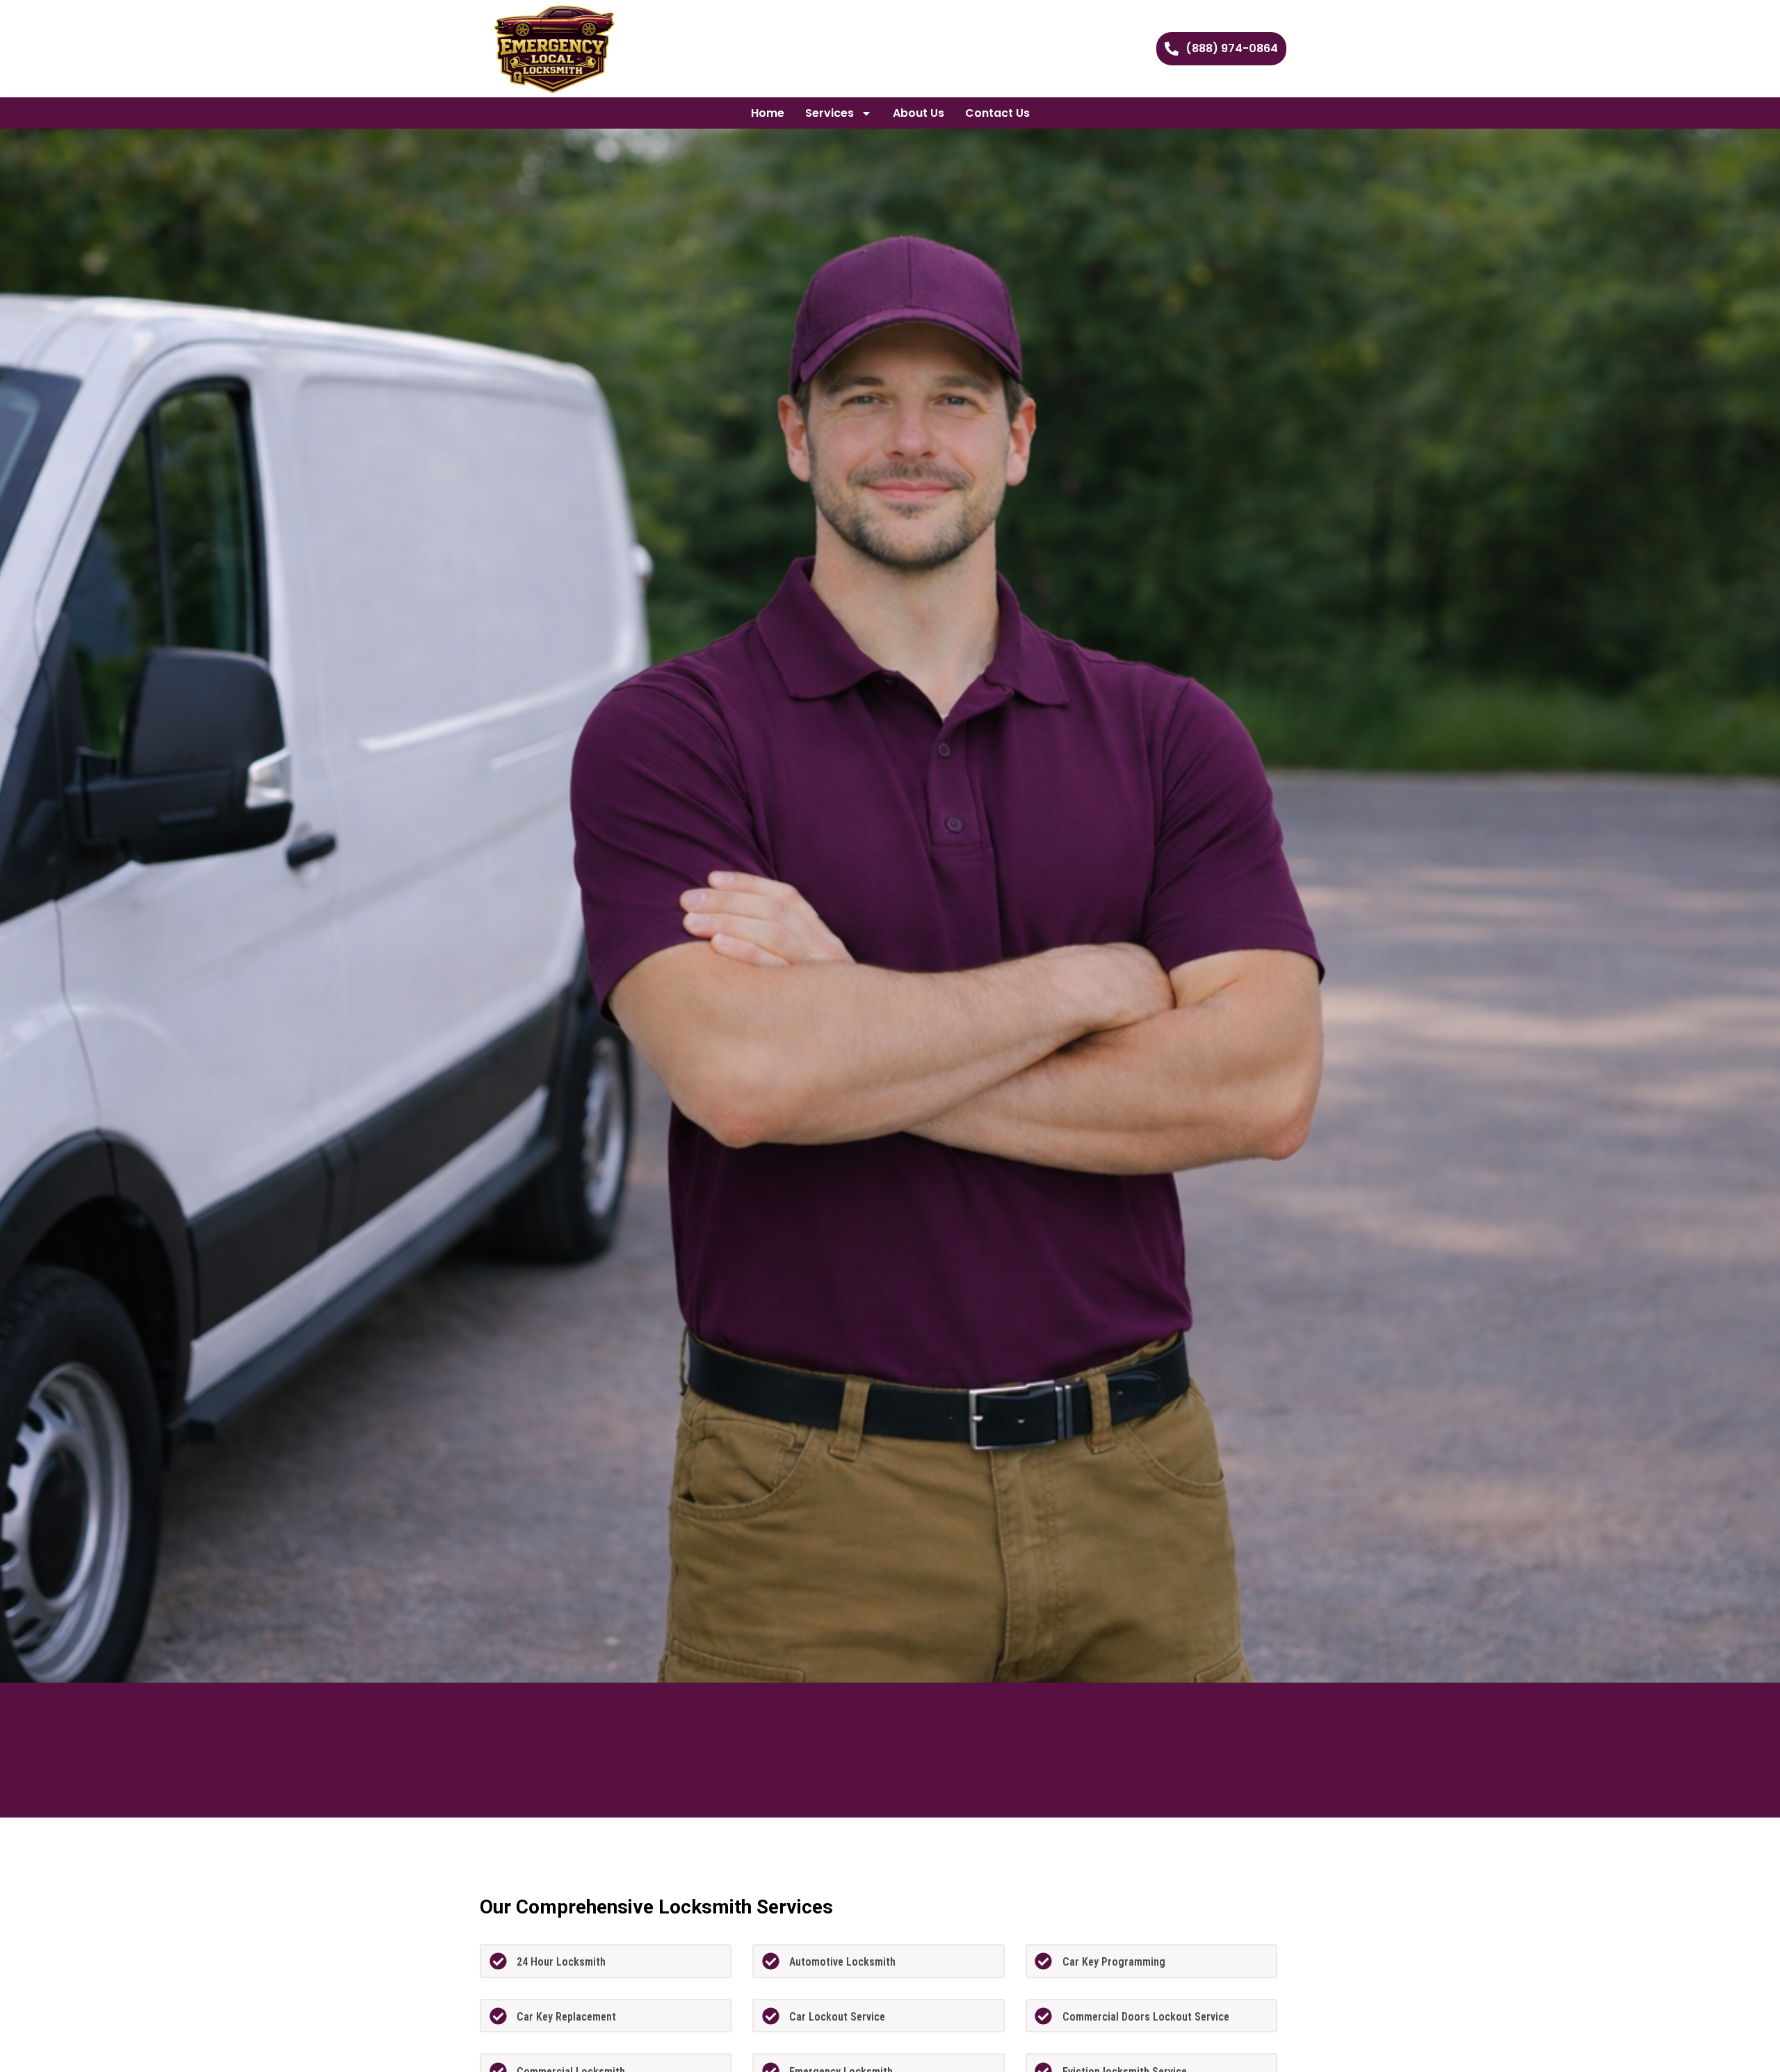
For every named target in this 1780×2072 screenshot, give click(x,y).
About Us (919, 113)
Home (768, 113)
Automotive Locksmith (842, 1962)
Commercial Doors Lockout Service (1146, 2017)
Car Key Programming (1114, 1962)
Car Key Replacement (566, 2017)
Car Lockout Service (837, 2017)
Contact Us (997, 113)
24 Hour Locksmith (561, 1962)
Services (830, 113)
